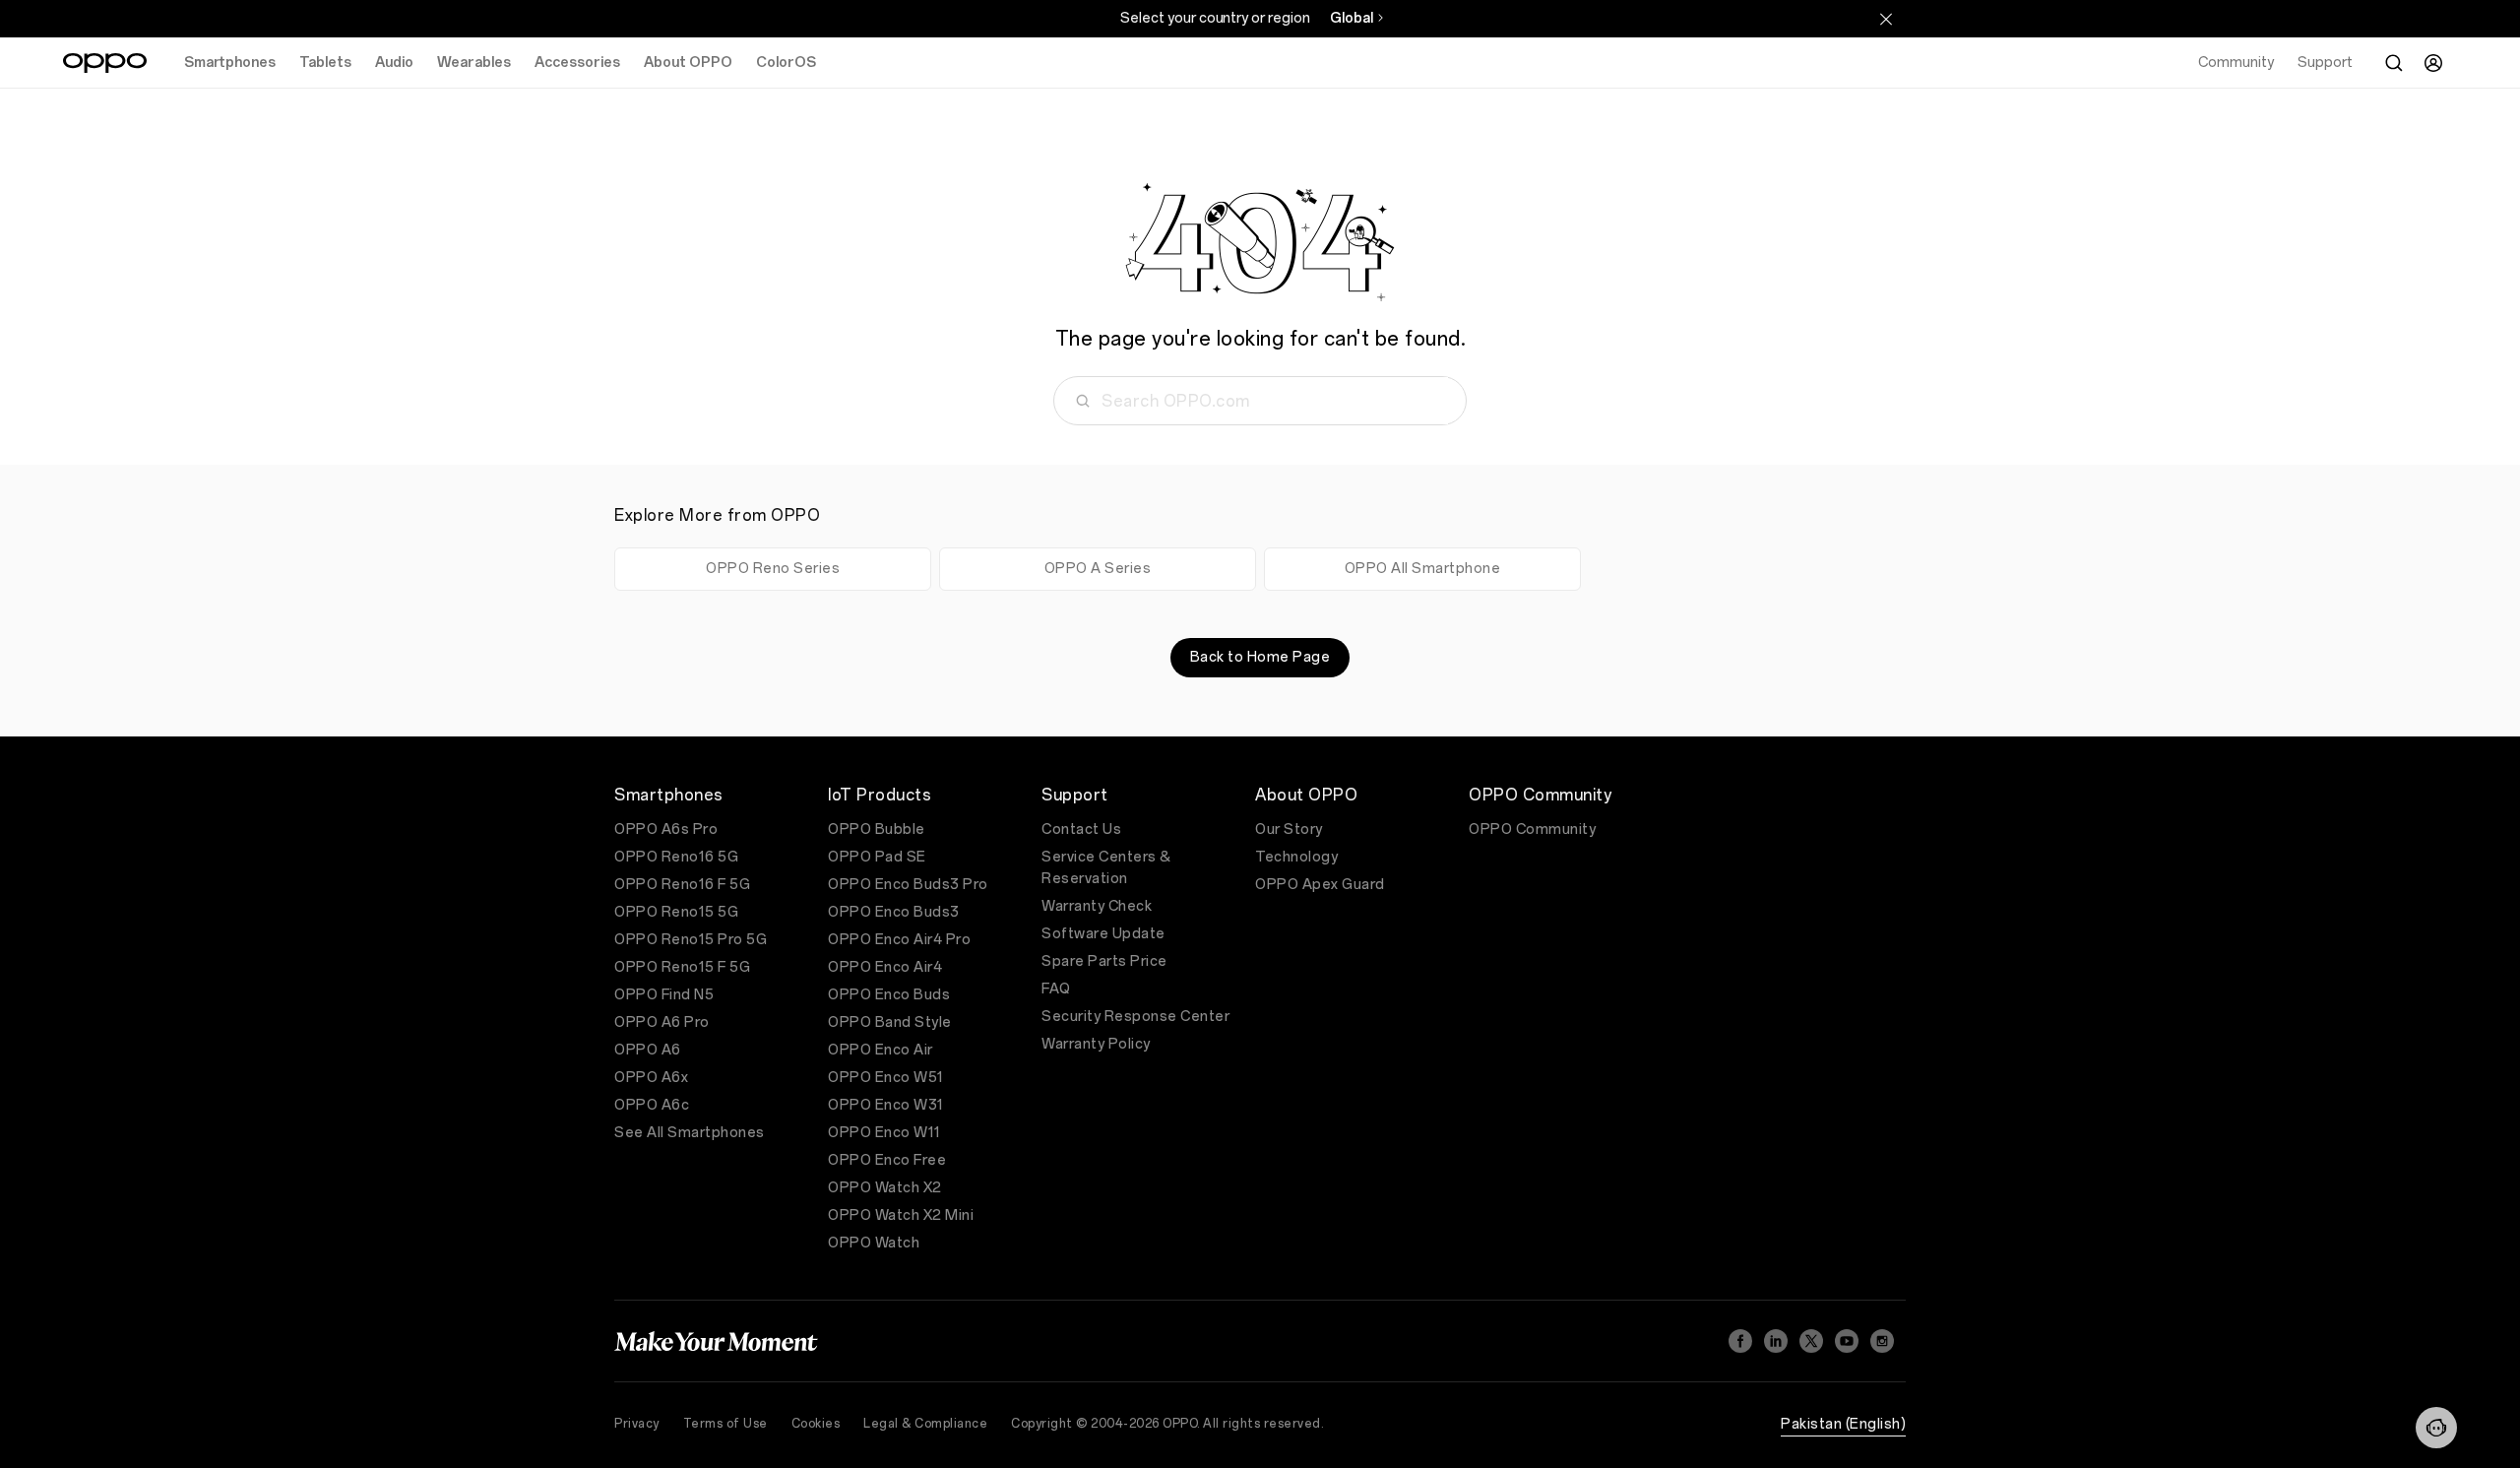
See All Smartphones (690, 1133)
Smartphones (230, 63)
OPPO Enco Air (881, 1050)
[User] (2433, 63)
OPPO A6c (652, 1105)
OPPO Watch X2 (885, 1188)
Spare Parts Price (1104, 961)
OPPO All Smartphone (1423, 569)
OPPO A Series (1098, 569)
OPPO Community (1532, 830)
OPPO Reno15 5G (676, 912)
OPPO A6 (648, 1050)
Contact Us (1081, 830)
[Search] (2394, 63)
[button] (2436, 1428)
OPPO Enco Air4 (885, 967)
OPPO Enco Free (887, 1160)
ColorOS (786, 63)
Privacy (637, 1424)
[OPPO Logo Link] (105, 63)
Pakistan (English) (1843, 1424)
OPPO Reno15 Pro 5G (691, 940)
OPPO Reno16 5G (676, 857)
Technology (1296, 857)
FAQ (1056, 989)
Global (1352, 18)
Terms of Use (725, 1424)
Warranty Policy (1096, 1044)
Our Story (1289, 830)
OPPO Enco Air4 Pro (899, 940)
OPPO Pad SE (877, 857)
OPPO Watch (874, 1243)
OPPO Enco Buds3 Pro (908, 885)
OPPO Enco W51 (886, 1078)
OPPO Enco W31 (886, 1105)
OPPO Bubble (877, 830)
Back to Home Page (1260, 657)
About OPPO (688, 63)
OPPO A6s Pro (666, 830)
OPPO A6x (651, 1078)
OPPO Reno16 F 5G (682, 885)
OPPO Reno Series (773, 569)
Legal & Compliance (925, 1424)
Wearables (474, 63)
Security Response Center (1135, 1017)
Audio (394, 63)
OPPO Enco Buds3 (894, 912)
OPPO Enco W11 (884, 1133)
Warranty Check (1097, 906)
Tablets (325, 63)
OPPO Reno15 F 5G (682, 967)
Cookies (816, 1424)
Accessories (577, 63)
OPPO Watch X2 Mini (901, 1215)
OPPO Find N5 (664, 995)
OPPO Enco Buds (889, 995)
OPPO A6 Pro (662, 1022)
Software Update (1103, 934)
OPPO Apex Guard (1320, 885)
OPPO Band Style (890, 1022)
